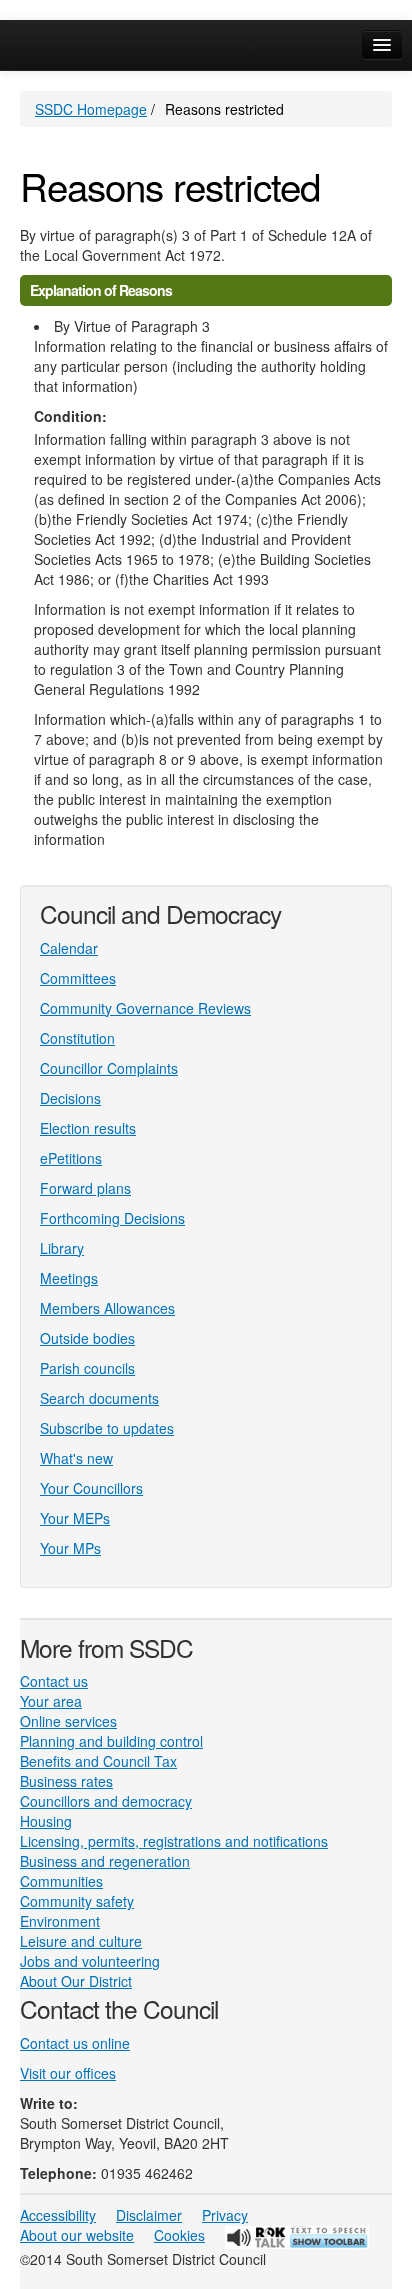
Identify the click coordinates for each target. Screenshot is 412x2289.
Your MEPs (75, 1518)
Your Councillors (91, 1488)
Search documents (99, 1398)
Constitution (77, 1038)
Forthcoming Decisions (112, 1218)
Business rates (66, 1781)
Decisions (70, 1098)
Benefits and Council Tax (98, 1761)
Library (62, 1248)
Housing (46, 1821)
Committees (78, 978)
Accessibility (58, 2215)
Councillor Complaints (109, 1068)
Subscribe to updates (107, 1428)
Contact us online (75, 2043)
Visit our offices (68, 2073)
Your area (51, 1701)
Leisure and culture (81, 1941)
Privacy (225, 2215)
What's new (76, 1458)
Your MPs (70, 1548)
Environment (60, 1921)
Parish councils (87, 1368)
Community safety (77, 1901)
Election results (88, 1128)
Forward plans (85, 1188)
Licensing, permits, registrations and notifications (174, 1841)
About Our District (76, 1981)
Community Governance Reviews (145, 1008)
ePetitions (71, 1158)
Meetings (69, 1278)
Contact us (54, 1681)
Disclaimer (149, 2215)
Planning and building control (111, 1741)
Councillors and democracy (106, 1801)
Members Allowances (107, 1308)
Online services (68, 1721)
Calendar (69, 948)
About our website (77, 2235)
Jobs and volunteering (90, 1961)
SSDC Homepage (91, 109)
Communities (61, 1881)
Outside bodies (87, 1338)
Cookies (179, 2235)
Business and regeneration (105, 1861)
